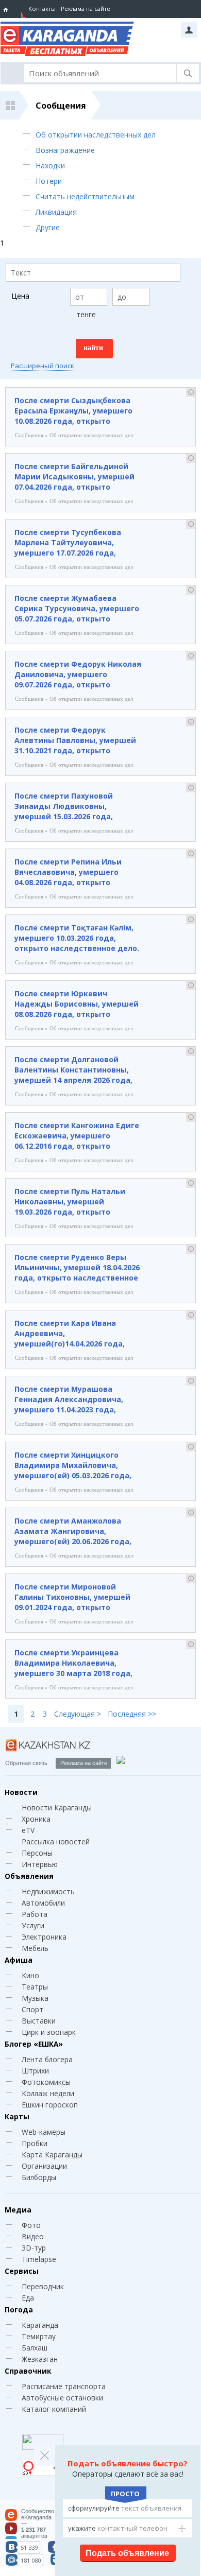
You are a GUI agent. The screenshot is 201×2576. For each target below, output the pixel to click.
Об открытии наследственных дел (96, 135)
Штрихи (35, 2071)
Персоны (37, 1853)
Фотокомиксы (46, 2082)
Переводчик (43, 2286)
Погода (19, 2310)
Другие (48, 227)
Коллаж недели (48, 2093)
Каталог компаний (54, 2409)
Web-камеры (44, 2132)
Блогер (34, 2044)
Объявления (29, 1876)
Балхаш (35, 2348)
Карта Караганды (52, 2155)
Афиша (19, 1960)
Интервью (40, 1864)
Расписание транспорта (64, 2386)
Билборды (39, 2177)
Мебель (35, 1948)
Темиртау (39, 2336)
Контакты (42, 8)
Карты (17, 2116)
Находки (50, 166)
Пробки (35, 2143)
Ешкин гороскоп (50, 2105)
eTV (28, 1830)
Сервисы (22, 2271)
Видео (33, 2236)
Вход (189, 30)
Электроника (44, 1937)
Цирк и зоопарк (49, 2032)
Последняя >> (132, 1714)
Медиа (18, 2210)
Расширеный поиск (43, 366)
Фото (31, 2225)
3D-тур (34, 2248)
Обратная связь (26, 1763)
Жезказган (40, 2359)
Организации (44, 2166)
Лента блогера (47, 2059)
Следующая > (78, 1714)
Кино (30, 1975)
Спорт (32, 2009)
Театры (35, 1987)
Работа (35, 1914)
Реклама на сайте (86, 8)
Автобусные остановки (62, 2398)
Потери (49, 181)
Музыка (35, 1998)
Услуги (33, 1925)
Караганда (40, 2325)
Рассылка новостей (56, 1842)
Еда (28, 2298)
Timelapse (39, 2259)
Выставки (39, 2021)
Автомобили (43, 1903)
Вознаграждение (65, 150)
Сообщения (61, 106)
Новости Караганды (57, 1808)
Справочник (28, 2371)
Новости (21, 1792)
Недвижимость (48, 1891)
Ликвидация (56, 212)
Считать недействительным (85, 196)
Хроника (36, 1819)
